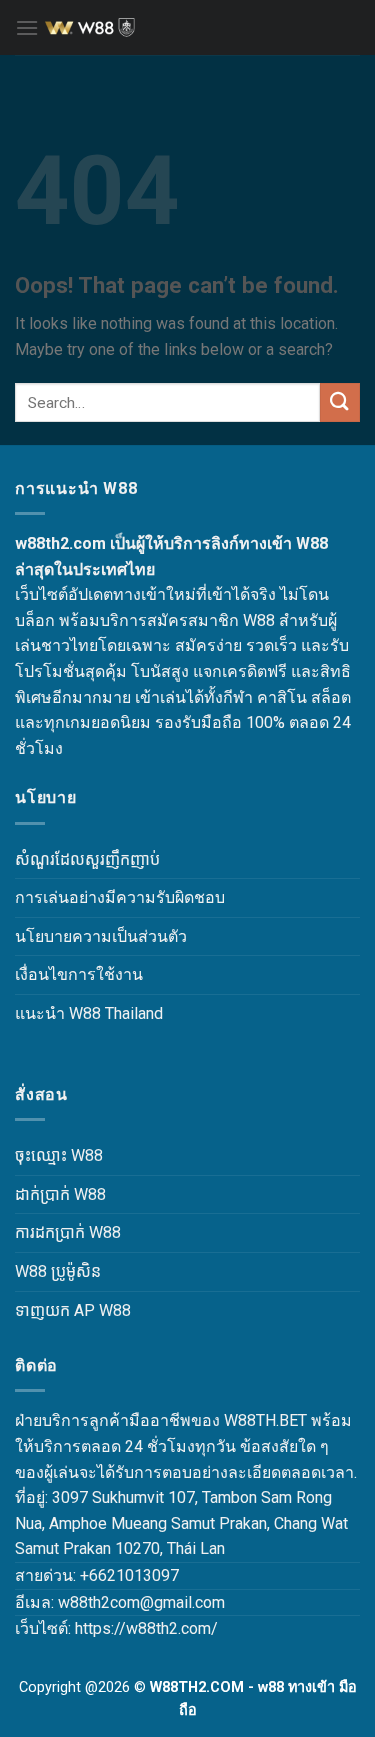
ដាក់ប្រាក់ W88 (60, 1194)
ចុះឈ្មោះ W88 (59, 1155)
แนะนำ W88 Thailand (89, 1013)
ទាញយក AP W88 (73, 1310)
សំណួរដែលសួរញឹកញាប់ (87, 859)
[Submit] (340, 402)
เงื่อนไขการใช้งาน (79, 974)
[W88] (194, 28)
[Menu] (27, 27)
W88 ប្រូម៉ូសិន (58, 1271)
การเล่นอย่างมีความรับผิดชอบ (120, 897)
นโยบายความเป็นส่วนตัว (101, 936)
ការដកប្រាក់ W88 (68, 1232)
